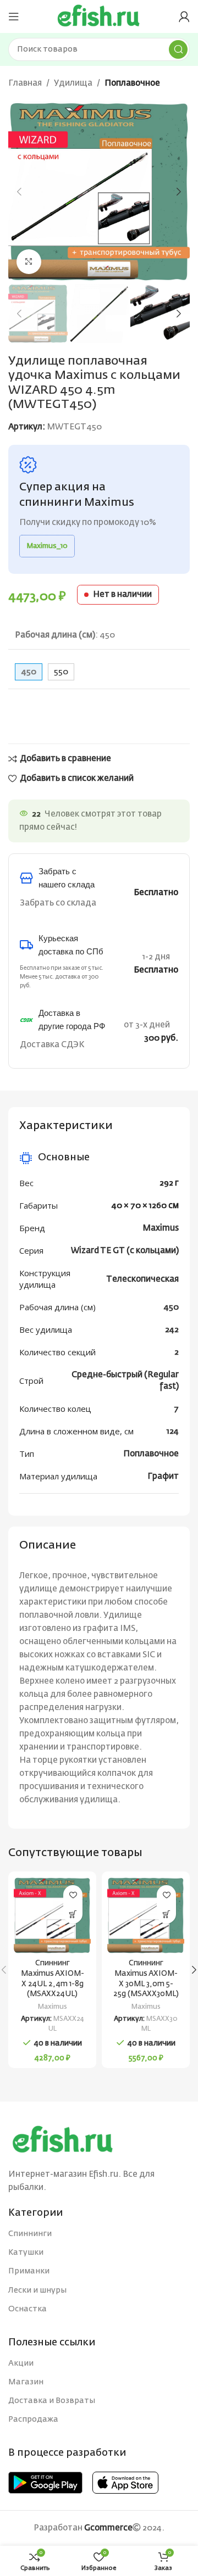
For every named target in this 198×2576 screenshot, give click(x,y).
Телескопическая (142, 1279)
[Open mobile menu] (14, 16)
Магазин (26, 2382)
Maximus (161, 1228)
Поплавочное (132, 83)
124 (173, 1431)
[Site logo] (99, 16)
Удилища (73, 83)
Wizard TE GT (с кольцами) (125, 1251)
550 (61, 672)
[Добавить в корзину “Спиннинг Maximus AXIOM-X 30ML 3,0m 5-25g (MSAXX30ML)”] (166, 1914)
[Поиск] (178, 49)
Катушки (26, 2253)
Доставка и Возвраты (52, 2401)
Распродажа (33, 2419)
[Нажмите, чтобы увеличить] (29, 262)
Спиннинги (30, 2234)
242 (172, 1330)
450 (171, 1307)
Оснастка (28, 2309)
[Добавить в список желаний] (73, 1895)
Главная (25, 83)
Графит (163, 1476)
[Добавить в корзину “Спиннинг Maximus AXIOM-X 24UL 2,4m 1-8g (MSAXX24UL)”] (73, 1914)
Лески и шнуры (37, 2290)
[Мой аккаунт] (184, 16)
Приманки (29, 2271)
